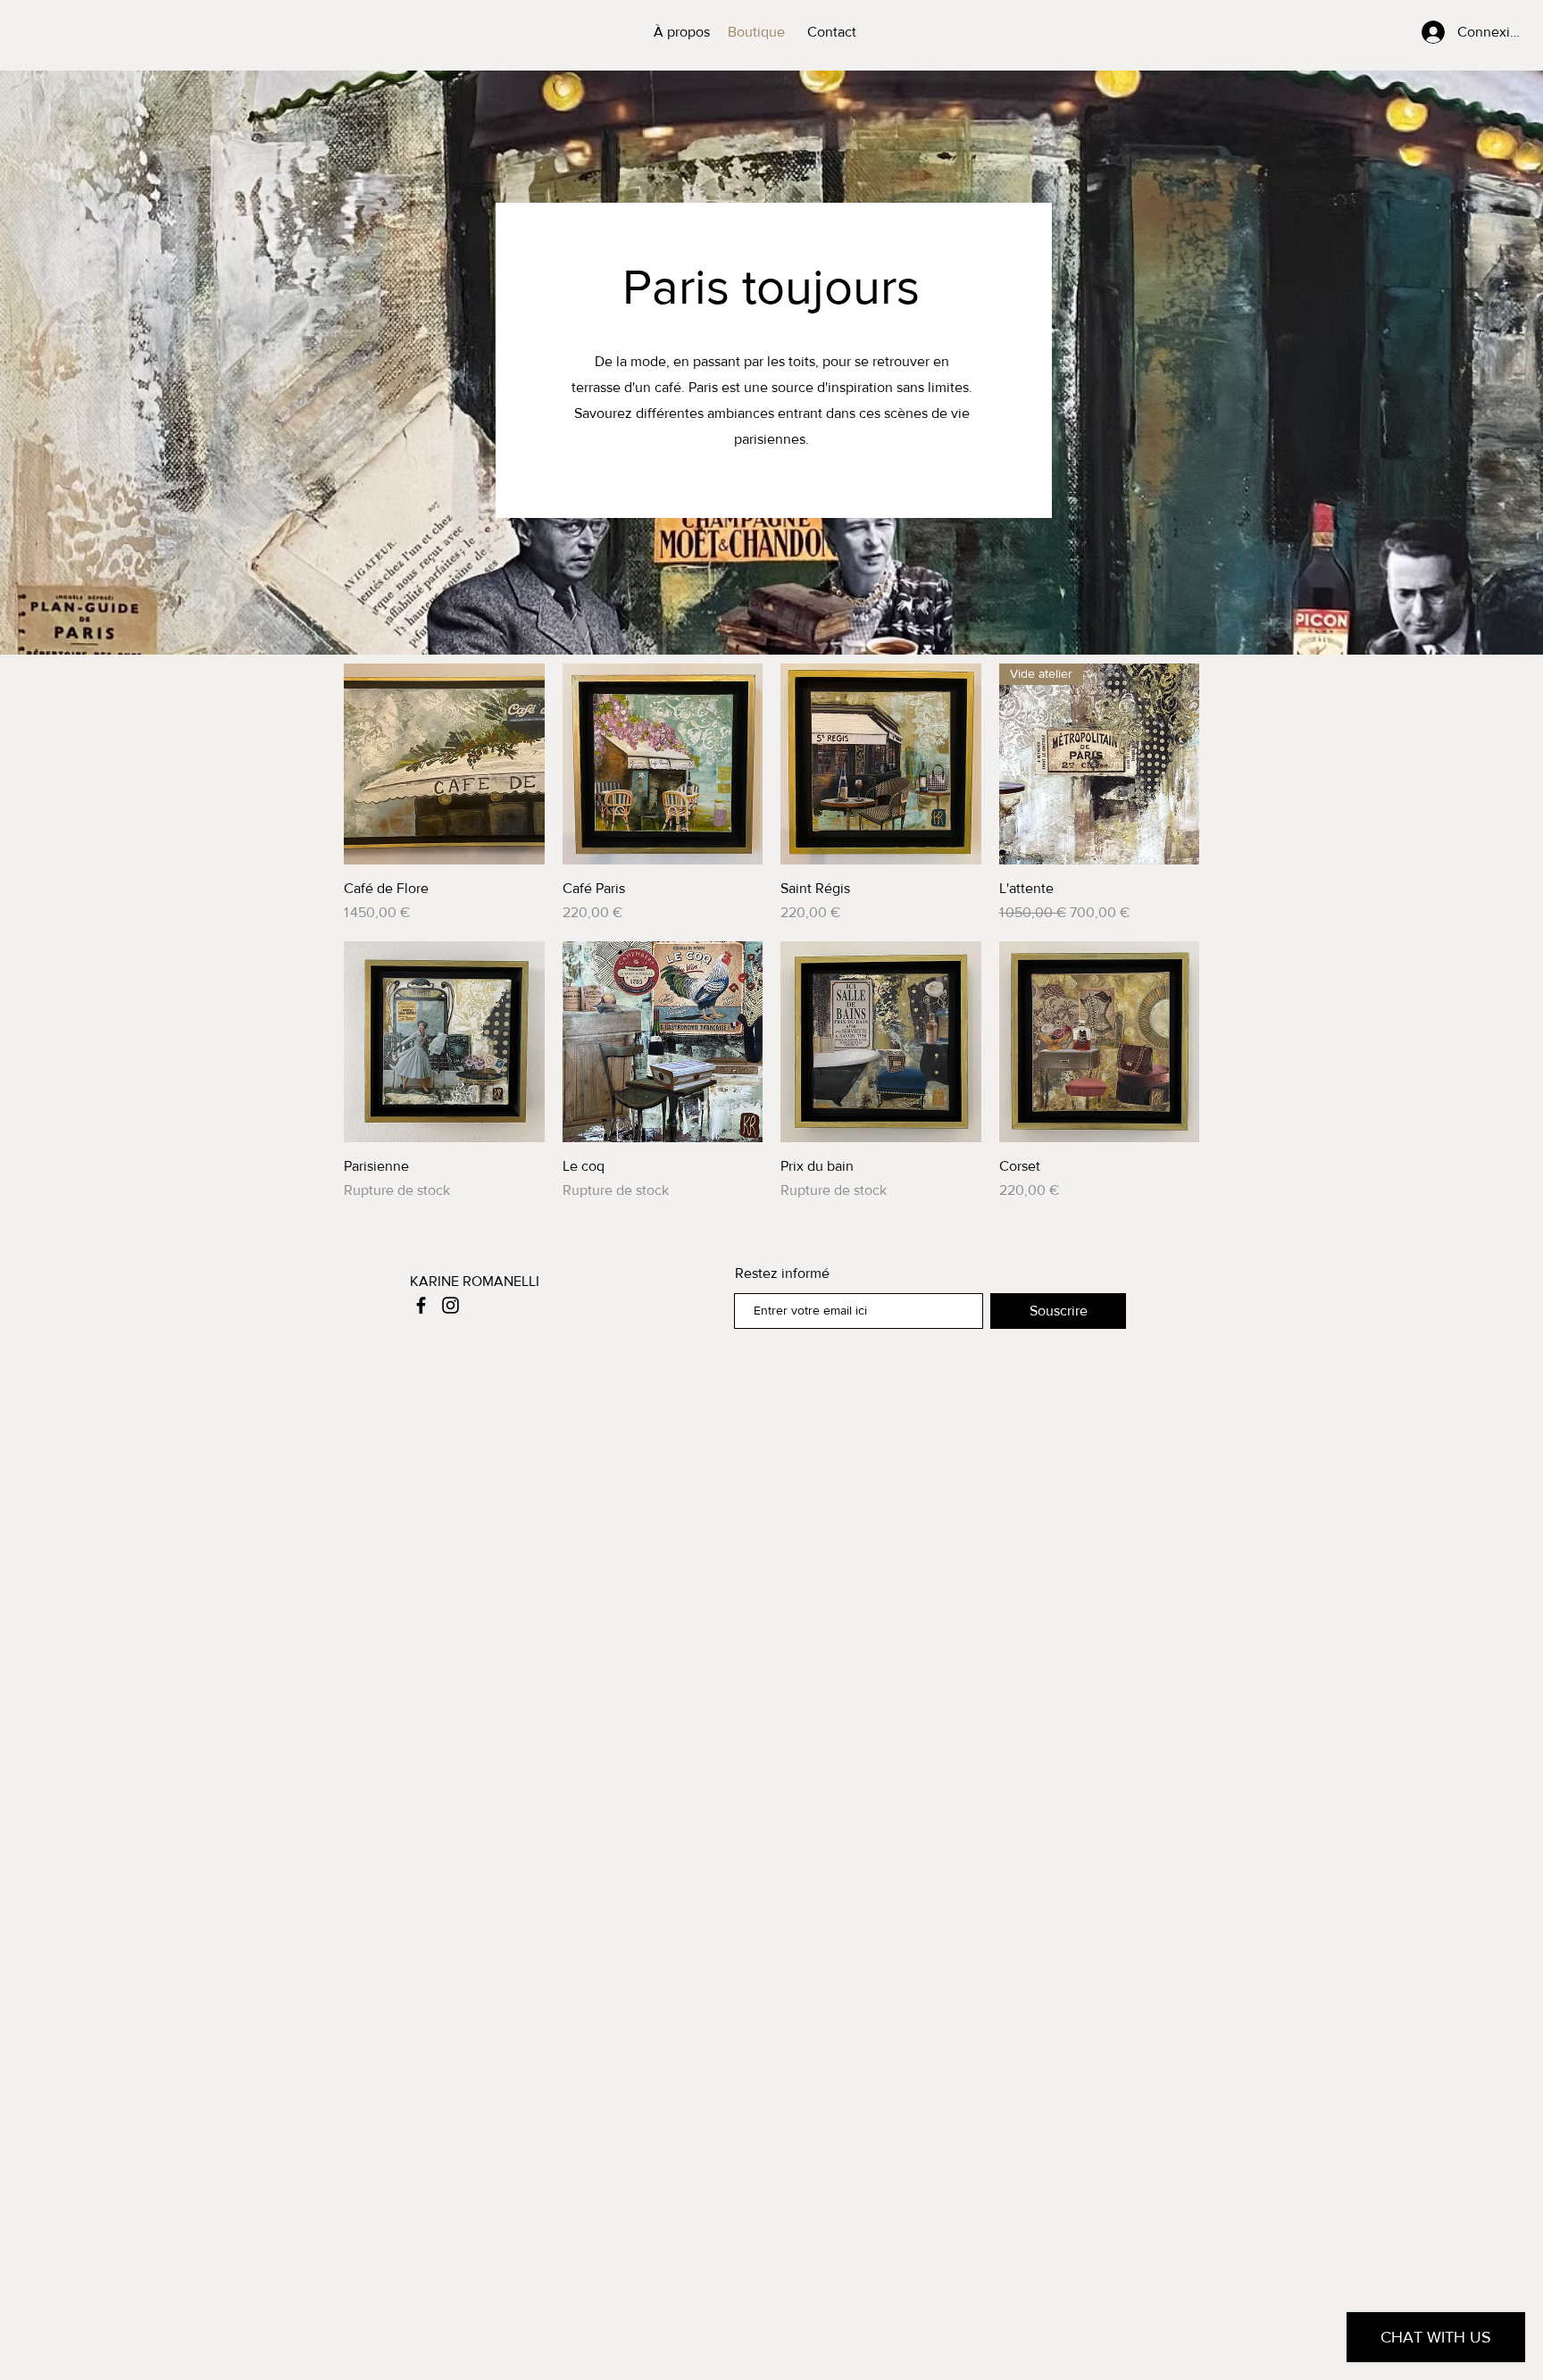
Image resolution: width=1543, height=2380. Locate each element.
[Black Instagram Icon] (450, 1305)
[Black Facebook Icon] (421, 1305)
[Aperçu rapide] (444, 764)
